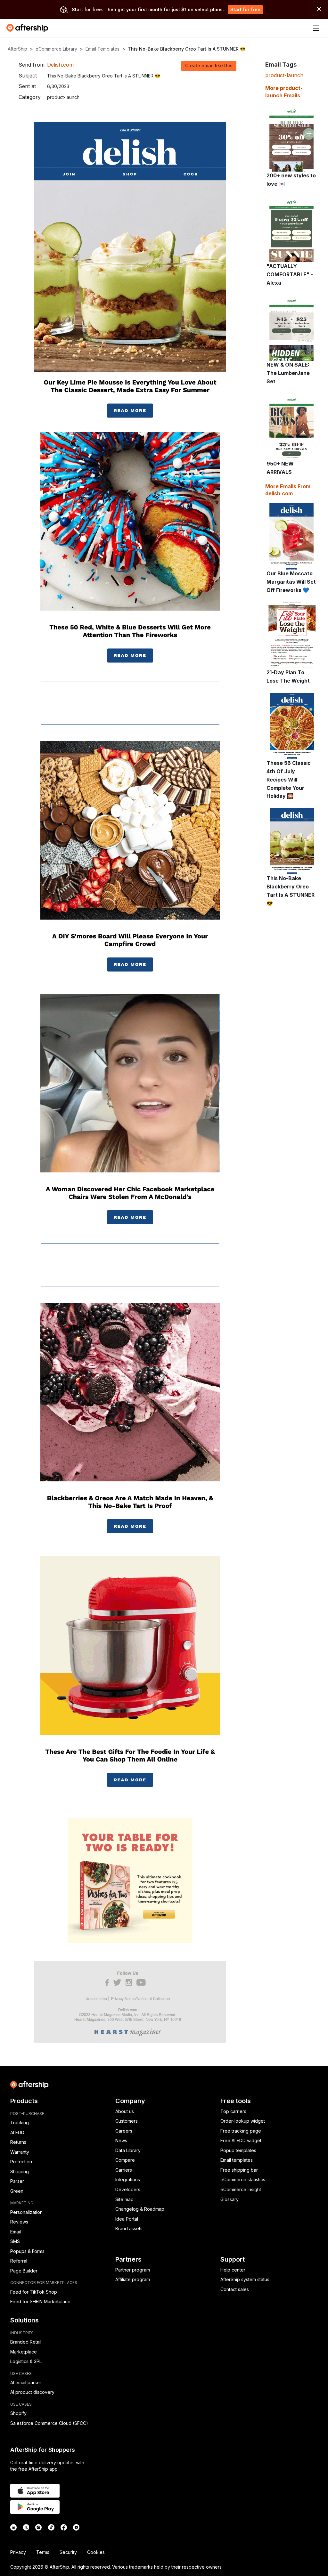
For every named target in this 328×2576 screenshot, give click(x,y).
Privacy (18, 2552)
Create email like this (209, 65)
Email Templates (102, 49)
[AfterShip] (29, 28)
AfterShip (17, 49)
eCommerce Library (56, 49)
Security (68, 2552)
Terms (43, 2552)
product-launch (284, 75)
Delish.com (60, 65)
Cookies (96, 2552)
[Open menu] (316, 28)
